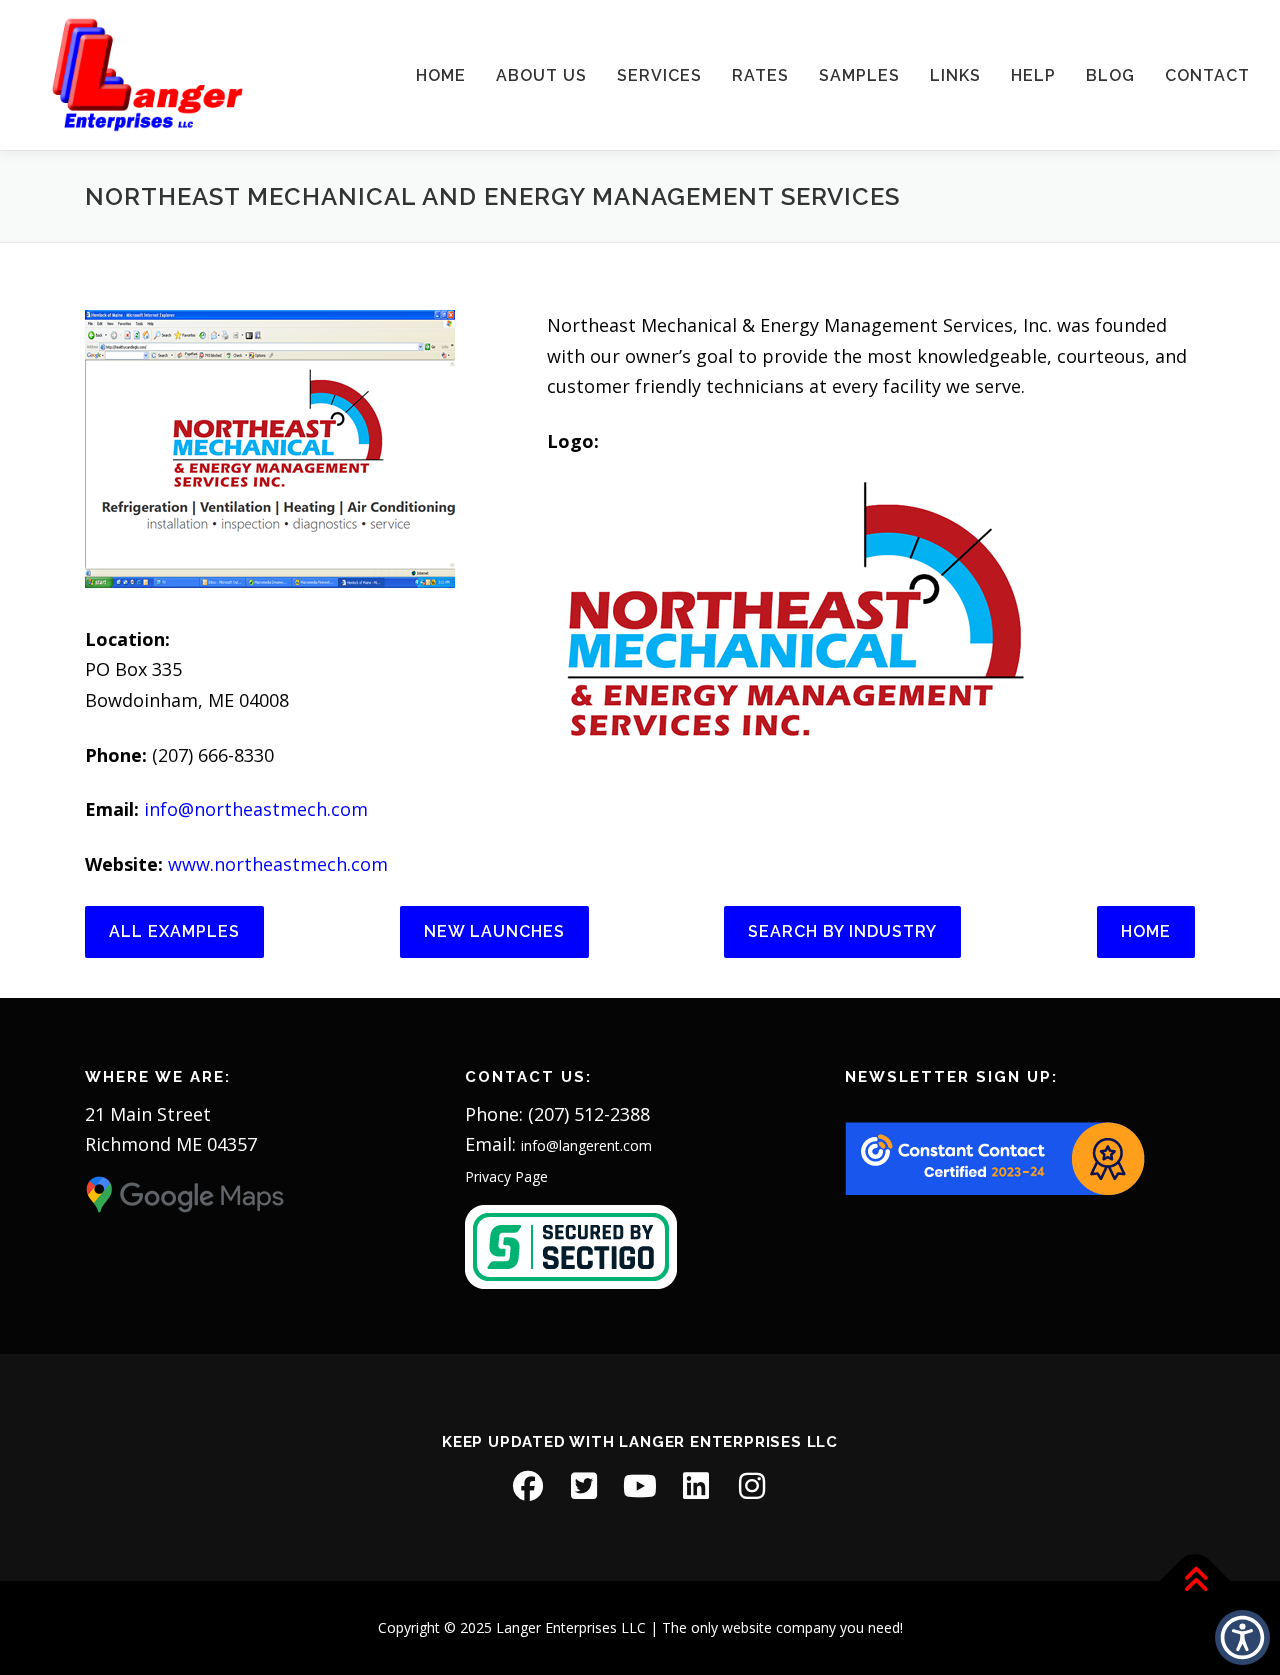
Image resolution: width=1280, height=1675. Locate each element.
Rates (760, 75)
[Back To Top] (1195, 1580)
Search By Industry (842, 931)
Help (1033, 75)
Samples (859, 75)
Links (955, 75)
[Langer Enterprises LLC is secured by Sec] (571, 1245)
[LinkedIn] (696, 1486)
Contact (1207, 75)
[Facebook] (528, 1486)
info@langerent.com (586, 1145)
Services (659, 75)
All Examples (174, 931)
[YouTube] (640, 1486)
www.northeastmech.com (278, 864)
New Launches (494, 931)
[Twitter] (584, 1486)
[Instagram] (752, 1486)
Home (441, 75)
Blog (1110, 75)
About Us (541, 75)
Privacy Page (506, 1176)
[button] (1242, 1637)
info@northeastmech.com (256, 809)
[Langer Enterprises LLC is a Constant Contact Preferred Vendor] (995, 1157)
